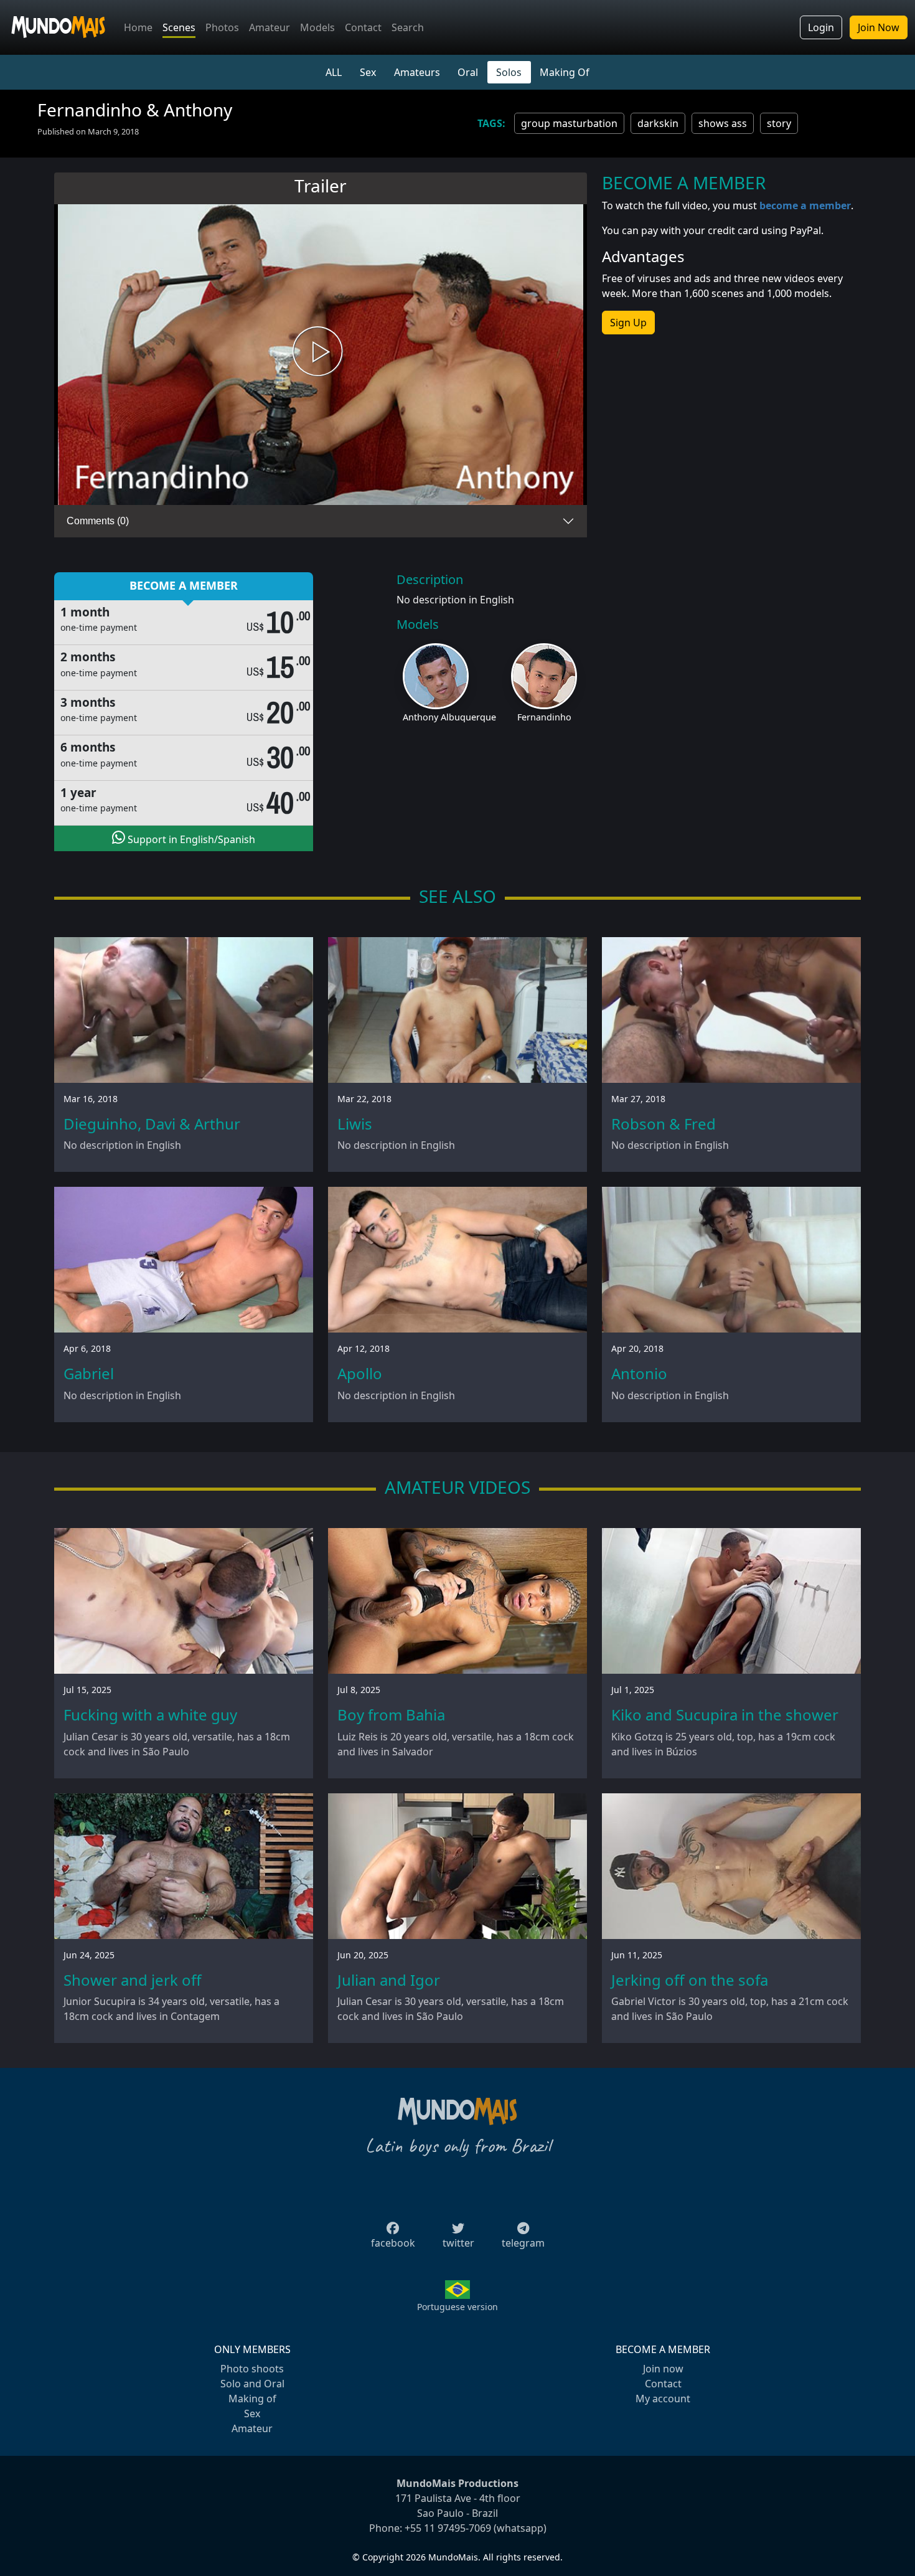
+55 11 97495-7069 (448, 2528)
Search (408, 27)
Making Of (565, 72)
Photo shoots (252, 2369)
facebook (393, 2243)
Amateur (270, 27)
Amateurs (417, 72)
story (779, 123)
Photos (222, 27)
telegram (523, 2243)
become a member (805, 205)
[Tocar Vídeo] (321, 355)
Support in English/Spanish (190, 839)
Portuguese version (457, 2307)
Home (138, 27)
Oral (468, 72)
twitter (458, 2243)
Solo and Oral (252, 2384)
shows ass (723, 123)
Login (821, 27)
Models (317, 27)
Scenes (179, 27)
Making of (252, 2399)
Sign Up (628, 323)
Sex (368, 72)
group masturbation (569, 123)
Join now (663, 2369)
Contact (363, 27)
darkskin (658, 123)
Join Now (879, 27)
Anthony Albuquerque (449, 717)
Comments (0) (98, 521)
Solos (509, 72)
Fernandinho (544, 717)
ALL (334, 72)
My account (663, 2399)
